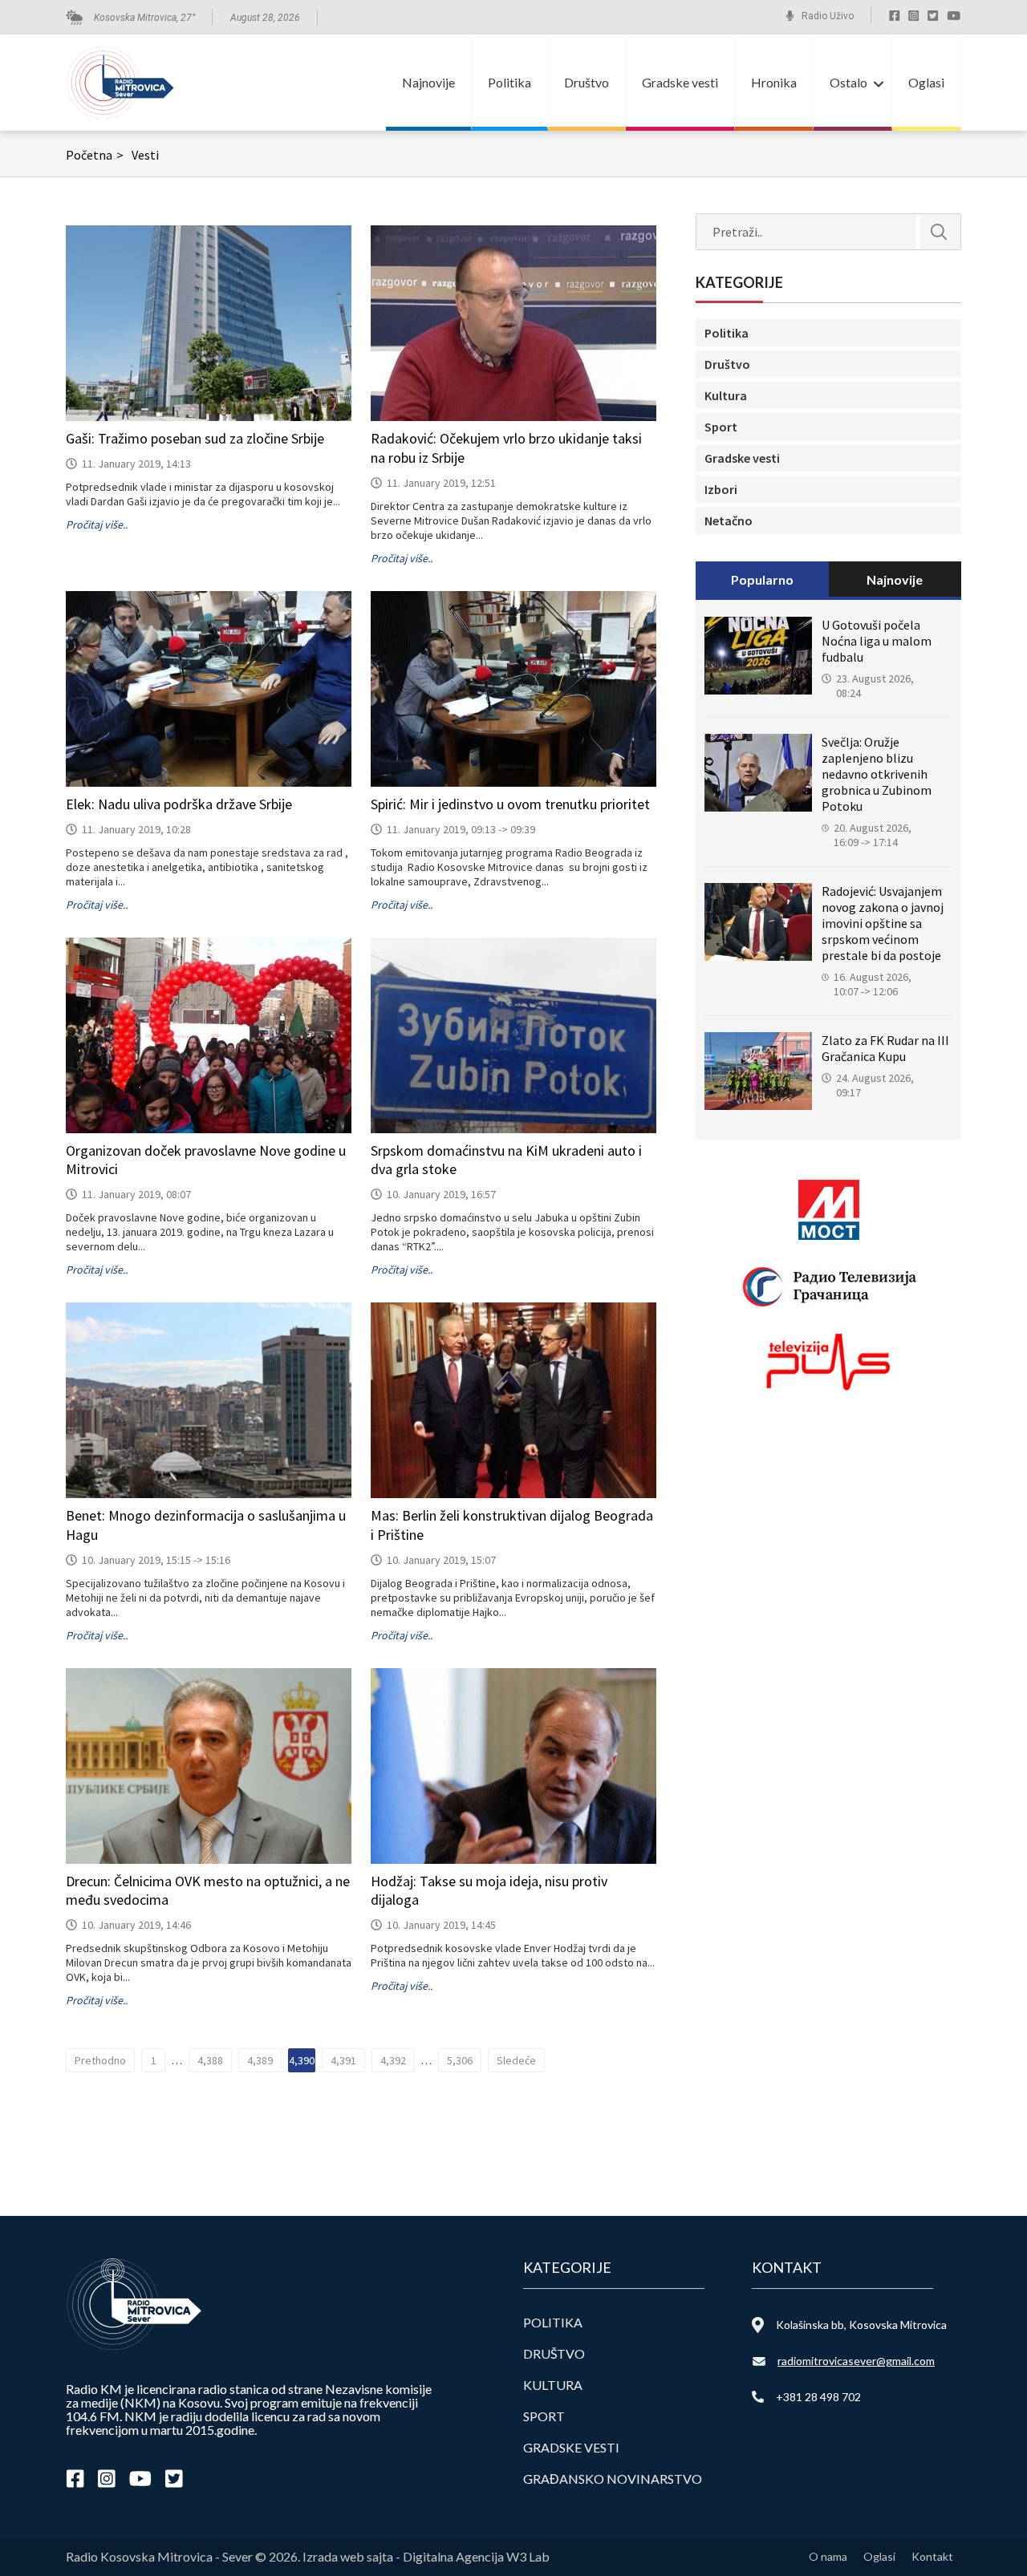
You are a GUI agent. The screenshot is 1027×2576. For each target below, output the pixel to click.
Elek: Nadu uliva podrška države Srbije (179, 804)
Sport (721, 427)
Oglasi (926, 82)
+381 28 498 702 (818, 2397)
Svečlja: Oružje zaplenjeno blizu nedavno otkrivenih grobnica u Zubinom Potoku (877, 774)
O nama (828, 2556)
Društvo (587, 82)
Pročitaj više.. (97, 525)
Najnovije (428, 82)
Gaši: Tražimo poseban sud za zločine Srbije (195, 438)
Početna (95, 155)
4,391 (343, 2060)
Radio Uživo (828, 16)
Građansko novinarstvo (613, 2479)
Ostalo (848, 82)
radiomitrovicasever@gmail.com (856, 2361)
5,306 (460, 2060)
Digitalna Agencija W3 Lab (476, 2556)
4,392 (393, 2060)
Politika (509, 82)
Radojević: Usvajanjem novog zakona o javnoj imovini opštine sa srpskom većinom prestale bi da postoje (883, 923)
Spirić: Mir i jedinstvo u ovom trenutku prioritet (510, 804)
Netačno (729, 520)
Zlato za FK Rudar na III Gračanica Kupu (885, 1048)
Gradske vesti (680, 82)
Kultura (726, 395)
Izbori (721, 489)
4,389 (260, 2060)
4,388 (210, 2060)
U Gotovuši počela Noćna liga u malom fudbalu (877, 641)
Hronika (774, 82)
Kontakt (932, 2556)
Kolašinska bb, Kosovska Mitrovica (861, 2325)
